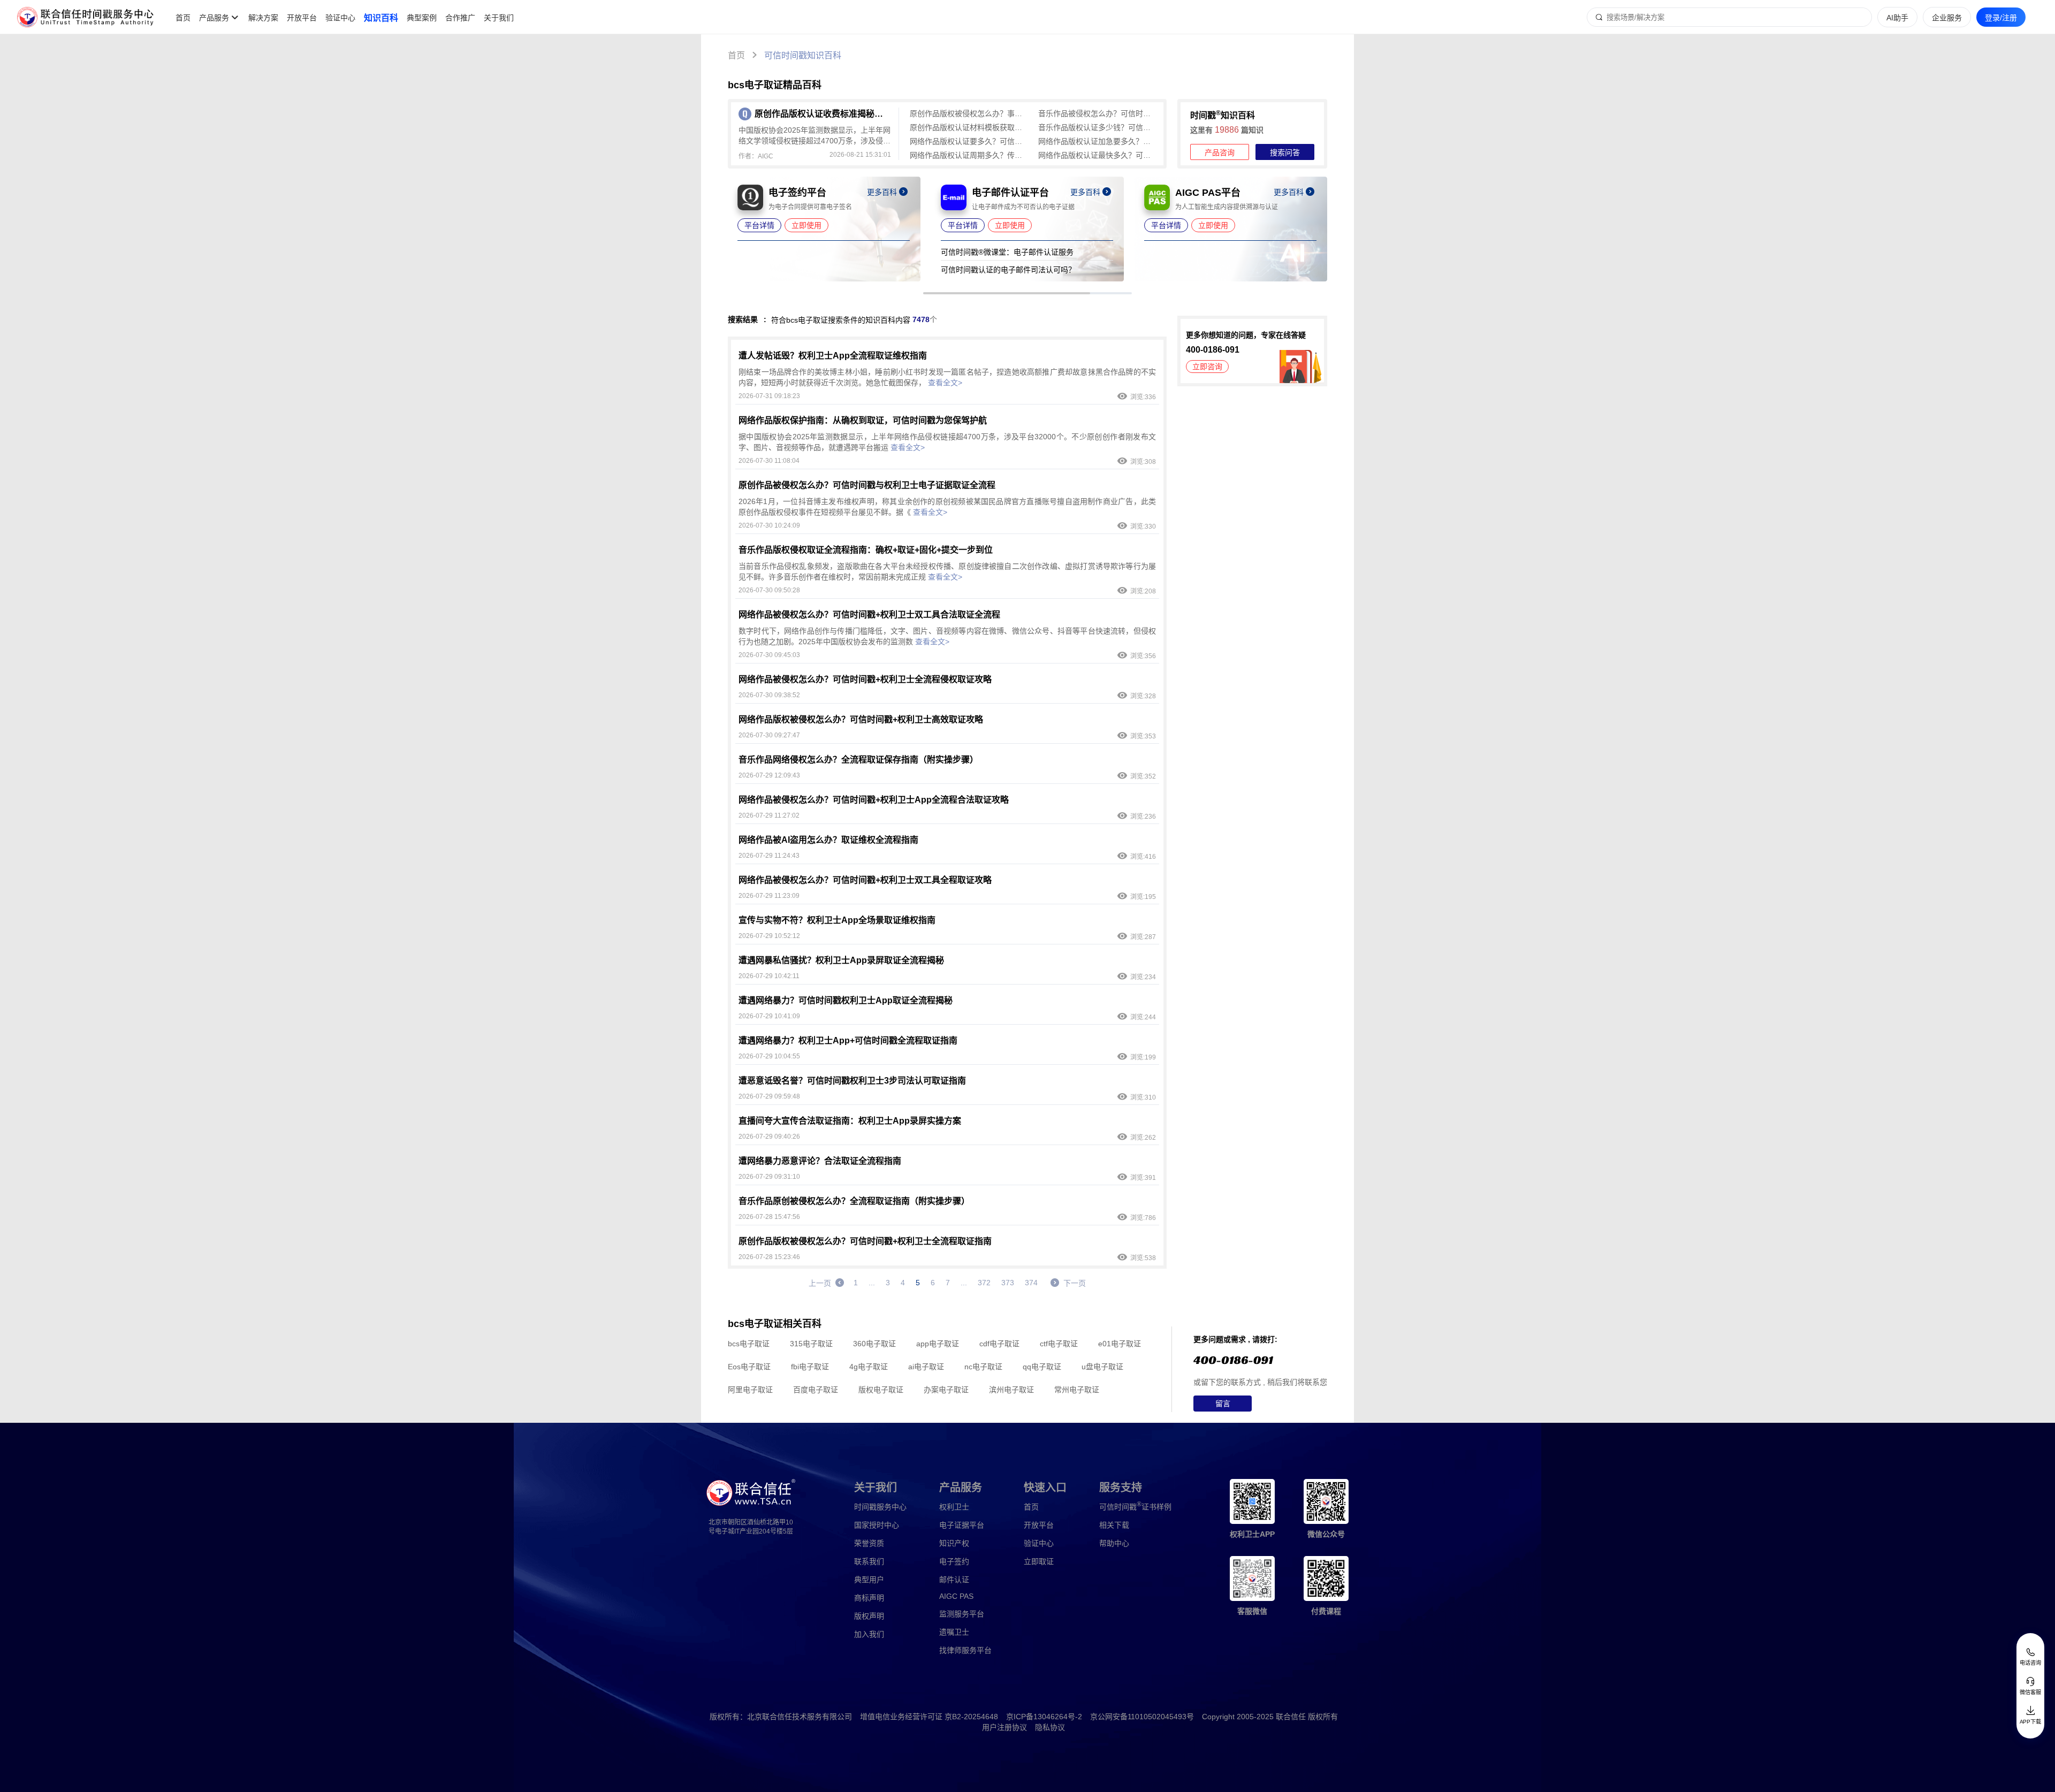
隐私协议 (1050, 1727)
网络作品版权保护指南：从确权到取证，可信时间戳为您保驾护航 (863, 420)
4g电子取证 (869, 1367)
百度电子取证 (816, 1390)
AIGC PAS (956, 1596)
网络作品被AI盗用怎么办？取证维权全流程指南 (828, 840)
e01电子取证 (1120, 1344)
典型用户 (869, 1580)
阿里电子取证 (750, 1390)
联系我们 (869, 1561)
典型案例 (422, 18)
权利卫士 (954, 1507)
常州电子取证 (1077, 1390)
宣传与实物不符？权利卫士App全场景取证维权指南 (837, 920)
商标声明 (869, 1598)
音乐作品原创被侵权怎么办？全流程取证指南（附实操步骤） (854, 1201)
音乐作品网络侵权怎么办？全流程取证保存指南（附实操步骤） (858, 760)
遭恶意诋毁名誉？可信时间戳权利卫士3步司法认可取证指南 (852, 1081)
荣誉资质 (869, 1543)
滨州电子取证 (1011, 1390)
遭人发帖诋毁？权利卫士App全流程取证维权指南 (833, 356)
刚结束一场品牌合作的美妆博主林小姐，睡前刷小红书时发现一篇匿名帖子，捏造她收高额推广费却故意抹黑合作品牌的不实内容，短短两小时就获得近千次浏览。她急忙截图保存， (947, 377)
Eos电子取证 (749, 1367)
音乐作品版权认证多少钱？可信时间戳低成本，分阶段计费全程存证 (1097, 127)
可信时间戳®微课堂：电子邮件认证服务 (1007, 252)
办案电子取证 (946, 1390)
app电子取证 (938, 1344)
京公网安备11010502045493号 (1142, 1717)
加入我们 (869, 1634)
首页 (183, 18)
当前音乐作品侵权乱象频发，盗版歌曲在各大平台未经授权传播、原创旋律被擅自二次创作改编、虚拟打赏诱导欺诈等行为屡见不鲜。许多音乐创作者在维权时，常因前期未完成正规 (947, 571)
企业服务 (1947, 18)
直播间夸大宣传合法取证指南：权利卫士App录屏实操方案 (850, 1121)
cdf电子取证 (999, 1344)
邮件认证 (954, 1580)
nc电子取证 (983, 1367)
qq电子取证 (1042, 1367)
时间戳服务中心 (880, 1507)
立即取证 (1039, 1561)
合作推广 (460, 18)
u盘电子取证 (1102, 1367)
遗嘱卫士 (954, 1632)
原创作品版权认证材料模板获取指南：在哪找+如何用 (969, 127)
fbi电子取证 (810, 1367)
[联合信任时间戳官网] (86, 17)
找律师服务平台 (965, 1650)
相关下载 (1114, 1525)
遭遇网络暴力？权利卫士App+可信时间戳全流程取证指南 (848, 1040)
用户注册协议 (1004, 1727)
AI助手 (1897, 18)
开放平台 (302, 18)
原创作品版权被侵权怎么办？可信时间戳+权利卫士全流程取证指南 (865, 1241)
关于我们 (499, 18)
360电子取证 (874, 1344)
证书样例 (1135, 1506)
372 (984, 1283)
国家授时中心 (877, 1525)
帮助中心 (1114, 1543)
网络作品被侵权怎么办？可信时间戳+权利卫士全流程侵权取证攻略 (865, 679)
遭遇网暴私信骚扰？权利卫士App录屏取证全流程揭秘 (841, 960)
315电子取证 (811, 1344)
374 (1031, 1283)
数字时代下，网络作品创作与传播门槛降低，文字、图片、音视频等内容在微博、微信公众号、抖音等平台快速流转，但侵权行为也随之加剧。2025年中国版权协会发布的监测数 (947, 636)
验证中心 (340, 18)
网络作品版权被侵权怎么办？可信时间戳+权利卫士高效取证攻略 (861, 719)
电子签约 (954, 1561)
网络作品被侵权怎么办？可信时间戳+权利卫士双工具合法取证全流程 (869, 615)
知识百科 (381, 18)
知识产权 (954, 1543)
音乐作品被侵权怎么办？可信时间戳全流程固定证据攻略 (1097, 113)
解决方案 (263, 18)
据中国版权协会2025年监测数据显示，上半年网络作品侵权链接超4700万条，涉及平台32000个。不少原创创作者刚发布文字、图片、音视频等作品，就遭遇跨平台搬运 (947, 442)
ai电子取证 (926, 1367)
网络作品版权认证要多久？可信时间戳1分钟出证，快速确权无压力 (969, 141)
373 (1008, 1283)
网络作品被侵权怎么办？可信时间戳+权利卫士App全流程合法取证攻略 (874, 800)
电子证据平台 (962, 1525)
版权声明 (869, 1616)
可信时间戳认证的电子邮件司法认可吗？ (1008, 270)
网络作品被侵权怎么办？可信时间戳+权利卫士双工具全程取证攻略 (865, 880)
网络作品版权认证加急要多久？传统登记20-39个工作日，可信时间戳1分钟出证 (1097, 141)
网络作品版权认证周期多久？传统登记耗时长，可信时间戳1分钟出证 (969, 155)
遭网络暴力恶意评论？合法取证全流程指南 (820, 1161)
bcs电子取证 (749, 1344)
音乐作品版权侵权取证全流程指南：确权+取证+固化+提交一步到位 (866, 550)
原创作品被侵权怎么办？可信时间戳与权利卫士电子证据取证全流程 (867, 485)
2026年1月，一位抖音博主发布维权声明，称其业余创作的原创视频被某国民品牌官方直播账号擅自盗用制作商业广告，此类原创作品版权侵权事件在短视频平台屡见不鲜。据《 (947, 507)
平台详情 (759, 225)
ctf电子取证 (1059, 1344)
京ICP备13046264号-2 (1044, 1717)
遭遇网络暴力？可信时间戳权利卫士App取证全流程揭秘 (846, 1000)
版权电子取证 (881, 1390)
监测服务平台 (962, 1614)
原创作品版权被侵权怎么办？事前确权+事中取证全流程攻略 (969, 113)
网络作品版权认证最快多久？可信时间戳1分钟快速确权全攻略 (1097, 155)
